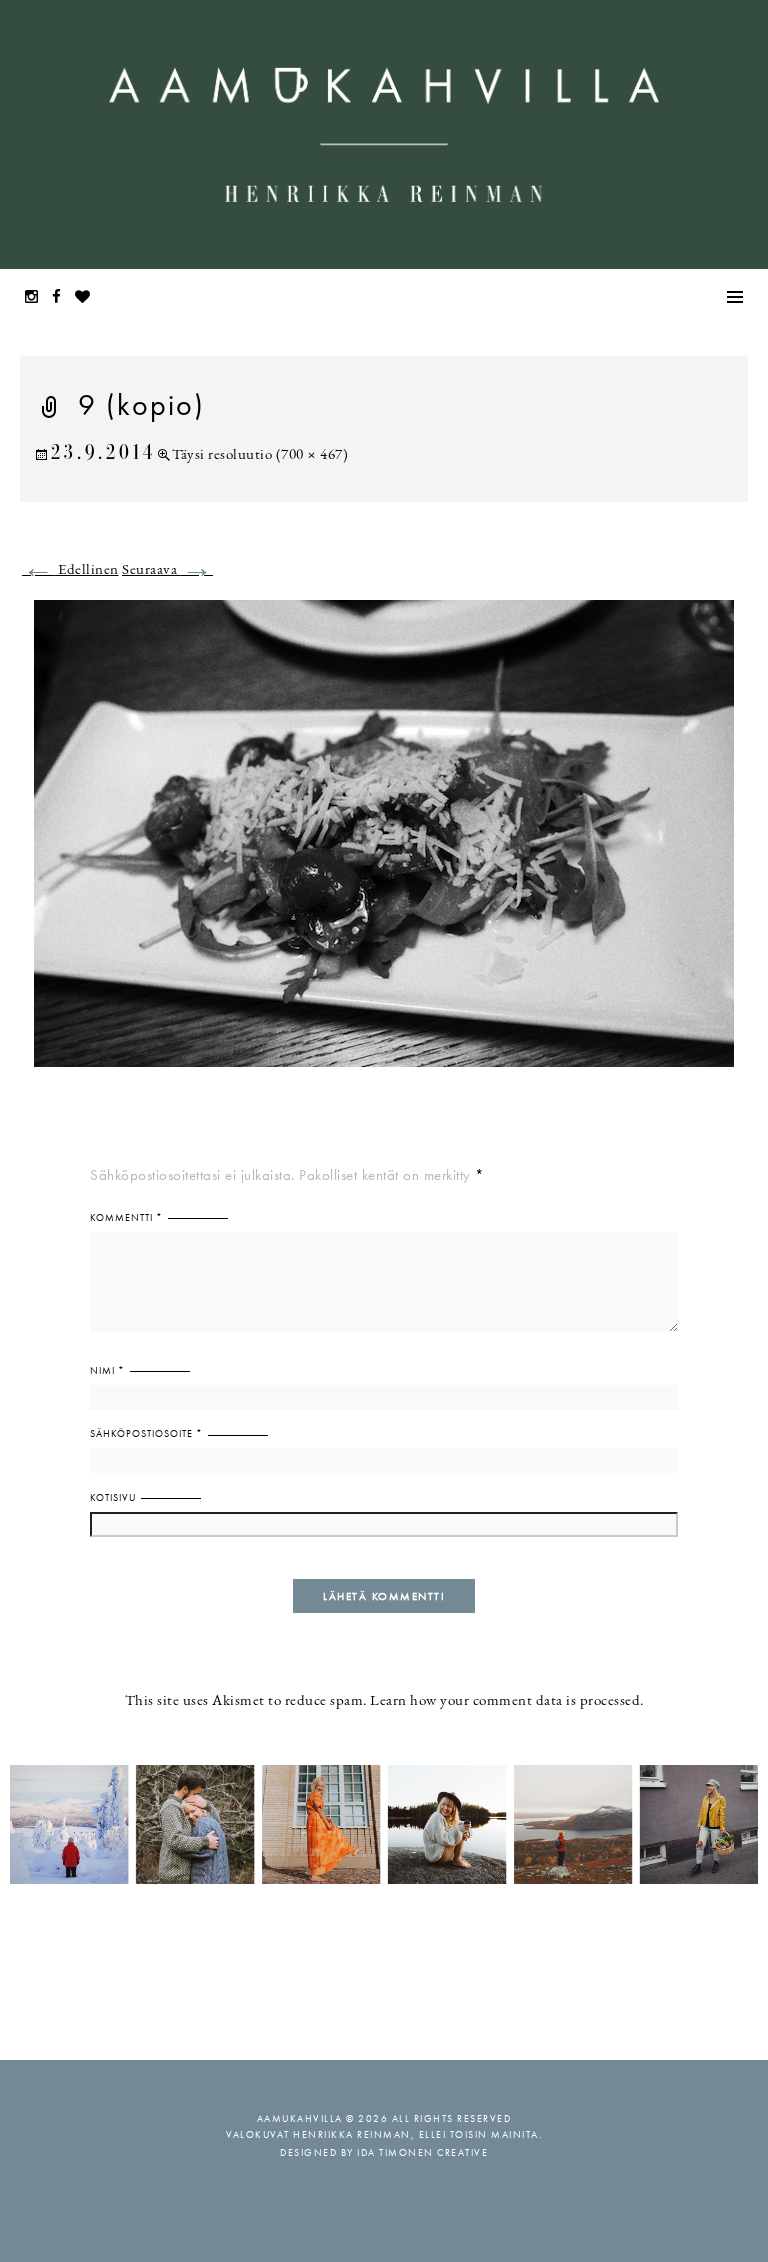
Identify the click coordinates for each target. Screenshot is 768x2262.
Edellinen (70, 570)
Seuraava (167, 570)
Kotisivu (113, 1497)
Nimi (107, 1370)
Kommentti (126, 1217)
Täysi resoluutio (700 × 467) (260, 455)
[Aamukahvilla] (384, 134)
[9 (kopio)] (384, 845)
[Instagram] (37, 298)
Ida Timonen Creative (422, 2152)
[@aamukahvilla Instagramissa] (384, 1823)
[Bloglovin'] (88, 298)
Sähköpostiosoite (146, 1433)
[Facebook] (62, 298)
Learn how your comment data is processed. (507, 1701)
